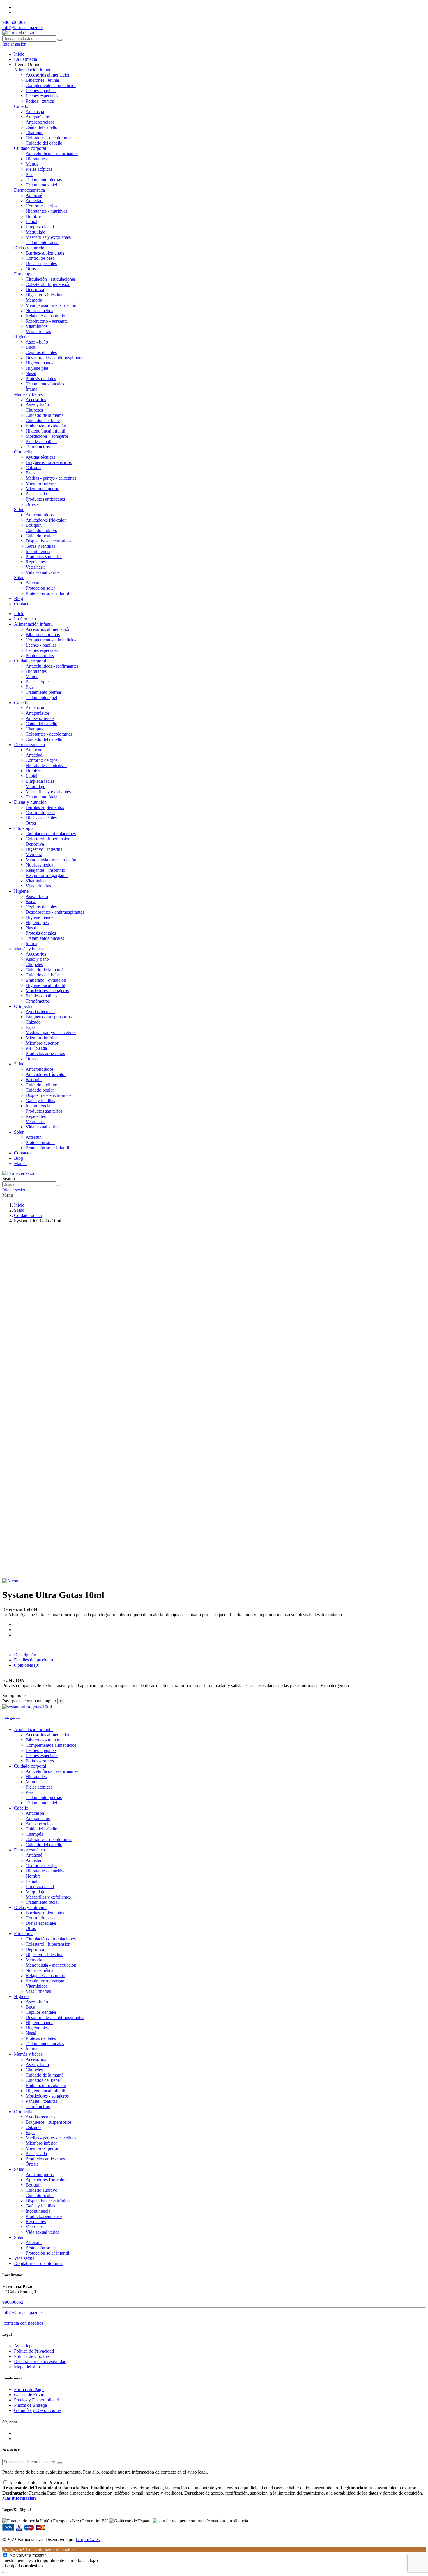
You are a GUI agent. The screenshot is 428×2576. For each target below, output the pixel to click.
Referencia (13, 1609)
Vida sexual (25, 2258)
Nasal (31, 373)
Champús (34, 132)
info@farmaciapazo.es (23, 27)
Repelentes (36, 562)
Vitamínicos (37, 326)
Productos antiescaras (45, 499)
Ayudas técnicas (40, 457)
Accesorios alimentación (48, 75)
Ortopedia (23, 452)
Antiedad (34, 201)
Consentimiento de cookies (39, 2549)
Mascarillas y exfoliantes (48, 237)
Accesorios (36, 400)
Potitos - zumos (40, 101)
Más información (19, 2498)
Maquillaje (35, 232)
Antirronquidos (40, 515)
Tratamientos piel (41, 185)
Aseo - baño (37, 342)
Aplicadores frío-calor (46, 520)
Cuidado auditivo (41, 530)
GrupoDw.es (88, 2539)
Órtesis (32, 504)
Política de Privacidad (34, 2351)
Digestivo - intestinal (45, 295)
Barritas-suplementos (45, 253)
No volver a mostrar (28, 2555)
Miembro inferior (41, 483)
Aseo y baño (37, 405)
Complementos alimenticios (51, 85)
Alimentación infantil (33, 70)
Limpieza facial (40, 227)
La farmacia (25, 619)
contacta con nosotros (24, 2323)
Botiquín (34, 525)
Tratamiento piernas (44, 180)
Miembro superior (42, 489)
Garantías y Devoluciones (38, 2410)
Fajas (30, 473)
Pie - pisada (36, 494)
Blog (18, 1158)
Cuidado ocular (40, 536)
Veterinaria (36, 567)
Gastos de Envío (29, 2395)
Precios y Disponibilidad (37, 2400)
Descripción (25, 1655)
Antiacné (34, 195)
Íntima (31, 389)
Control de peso (40, 258)
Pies (29, 174)
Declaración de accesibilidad (40, 2361)
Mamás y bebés (28, 394)
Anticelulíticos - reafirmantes (52, 153)
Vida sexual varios (43, 572)
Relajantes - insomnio (45, 316)
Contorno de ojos (41, 206)
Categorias (11, 1718)
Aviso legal (24, 2346)
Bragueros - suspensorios (49, 462)
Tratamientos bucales (45, 384)
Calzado (33, 468)
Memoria (34, 300)
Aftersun (34, 583)
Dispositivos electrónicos (48, 541)
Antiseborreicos (40, 122)
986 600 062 (14, 22)
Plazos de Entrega (30, 2405)
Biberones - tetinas (43, 80)
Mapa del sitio (27, 2367)
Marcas (21, 1163)
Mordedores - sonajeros (47, 436)
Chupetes (34, 410)
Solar (19, 578)
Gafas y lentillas (40, 546)
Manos (32, 164)
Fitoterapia (24, 274)
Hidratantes (36, 159)
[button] (27, 64)
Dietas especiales (41, 263)
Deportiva (35, 290)
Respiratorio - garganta (47, 321)
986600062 (13, 2302)
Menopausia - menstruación (51, 305)
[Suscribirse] (60, 2463)
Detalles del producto (33, 1660)
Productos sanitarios (44, 557)
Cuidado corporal (30, 148)
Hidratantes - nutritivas (46, 211)
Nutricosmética (39, 311)
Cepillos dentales (41, 352)
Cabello (21, 106)
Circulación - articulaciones (51, 279)
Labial (31, 222)
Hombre (33, 216)
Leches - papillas (41, 91)
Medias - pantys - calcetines (51, 478)
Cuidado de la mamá (45, 415)
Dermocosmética (29, 190)
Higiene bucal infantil (45, 431)
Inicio (19, 614)
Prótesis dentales (41, 379)
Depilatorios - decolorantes (39, 2263)
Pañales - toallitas (41, 441)
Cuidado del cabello (44, 143)
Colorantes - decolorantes (49, 138)
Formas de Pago (29, 2389)
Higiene (21, 337)
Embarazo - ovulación (46, 426)
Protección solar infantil (47, 593)
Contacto (22, 1153)
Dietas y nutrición (30, 248)
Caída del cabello (41, 127)
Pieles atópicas (39, 169)
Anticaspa (35, 112)
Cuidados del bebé (43, 420)
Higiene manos (39, 363)
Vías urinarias (38, 331)
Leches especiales (42, 96)
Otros (31, 269)
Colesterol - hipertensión (48, 284)
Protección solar (40, 588)
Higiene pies (37, 368)
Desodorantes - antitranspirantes (55, 358)
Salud (19, 509)
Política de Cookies (32, 2356)
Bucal (31, 347)
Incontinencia (38, 551)
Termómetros (38, 447)
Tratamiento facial (42, 242)
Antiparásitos (38, 117)
